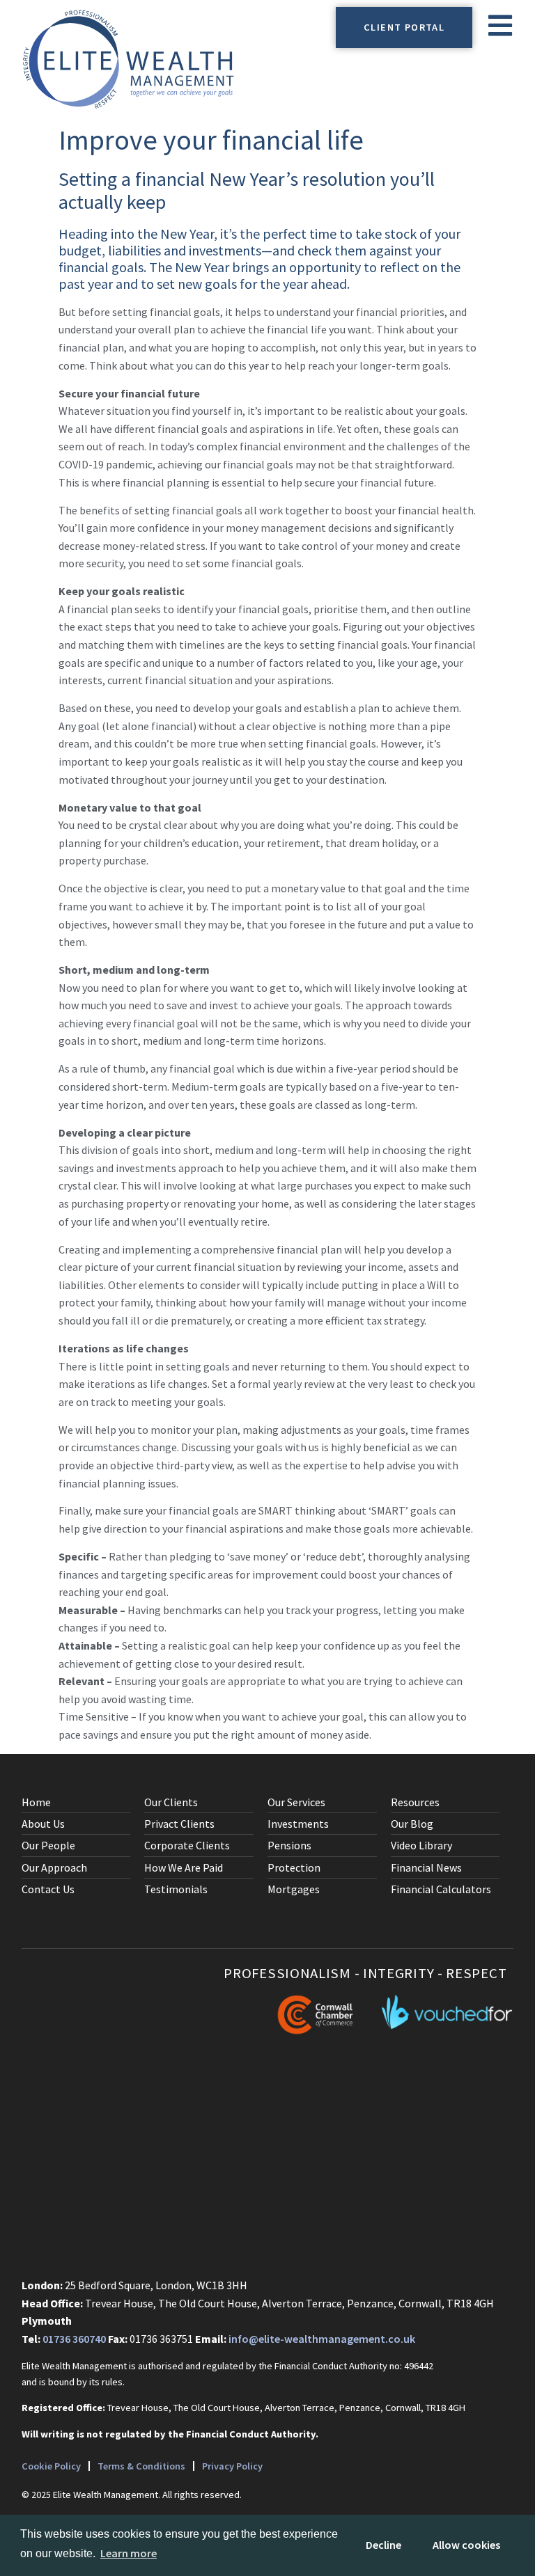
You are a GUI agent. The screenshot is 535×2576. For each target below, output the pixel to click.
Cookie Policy (51, 2466)
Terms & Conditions (141, 2466)
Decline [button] (383, 2545)
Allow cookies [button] (466, 2545)
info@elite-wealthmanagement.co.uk (322, 2339)
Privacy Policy (232, 2466)
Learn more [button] (129, 2553)
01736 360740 (74, 2339)
